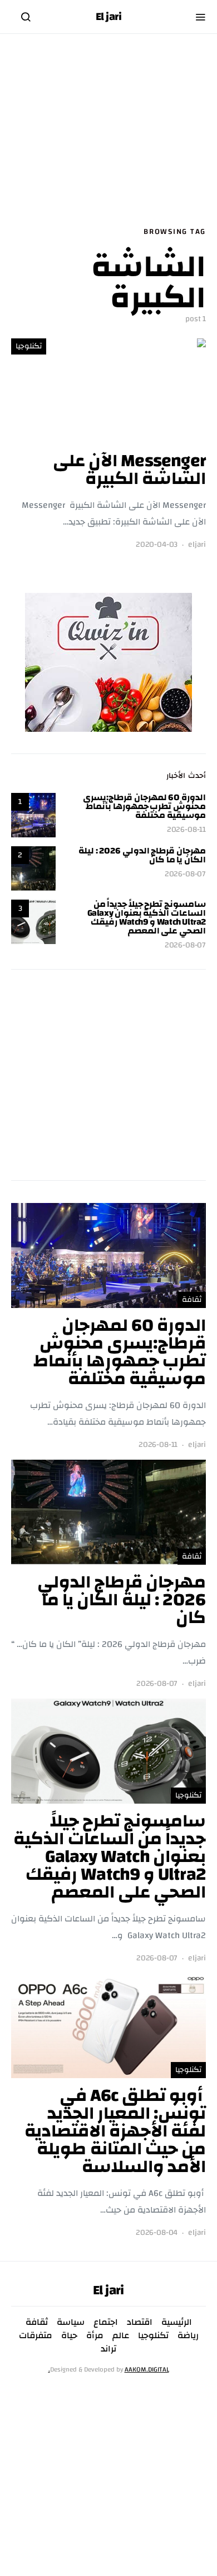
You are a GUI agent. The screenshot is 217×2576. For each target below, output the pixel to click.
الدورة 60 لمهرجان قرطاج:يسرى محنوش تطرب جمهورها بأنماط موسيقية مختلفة (144, 806)
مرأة (95, 2335)
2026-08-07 (185, 874)
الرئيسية (177, 2322)
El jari (109, 17)
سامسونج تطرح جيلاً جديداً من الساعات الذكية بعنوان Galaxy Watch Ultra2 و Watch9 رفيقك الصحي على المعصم (147, 917)
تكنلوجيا (29, 346)
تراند (108, 2349)
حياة (69, 2335)
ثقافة (192, 1300)
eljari (197, 545)
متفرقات (36, 2335)
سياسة (71, 2322)
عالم (121, 2335)
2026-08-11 (186, 830)
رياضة (188, 2335)
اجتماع (106, 2322)
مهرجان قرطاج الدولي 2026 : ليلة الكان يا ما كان (142, 855)
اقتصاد (140, 2322)
